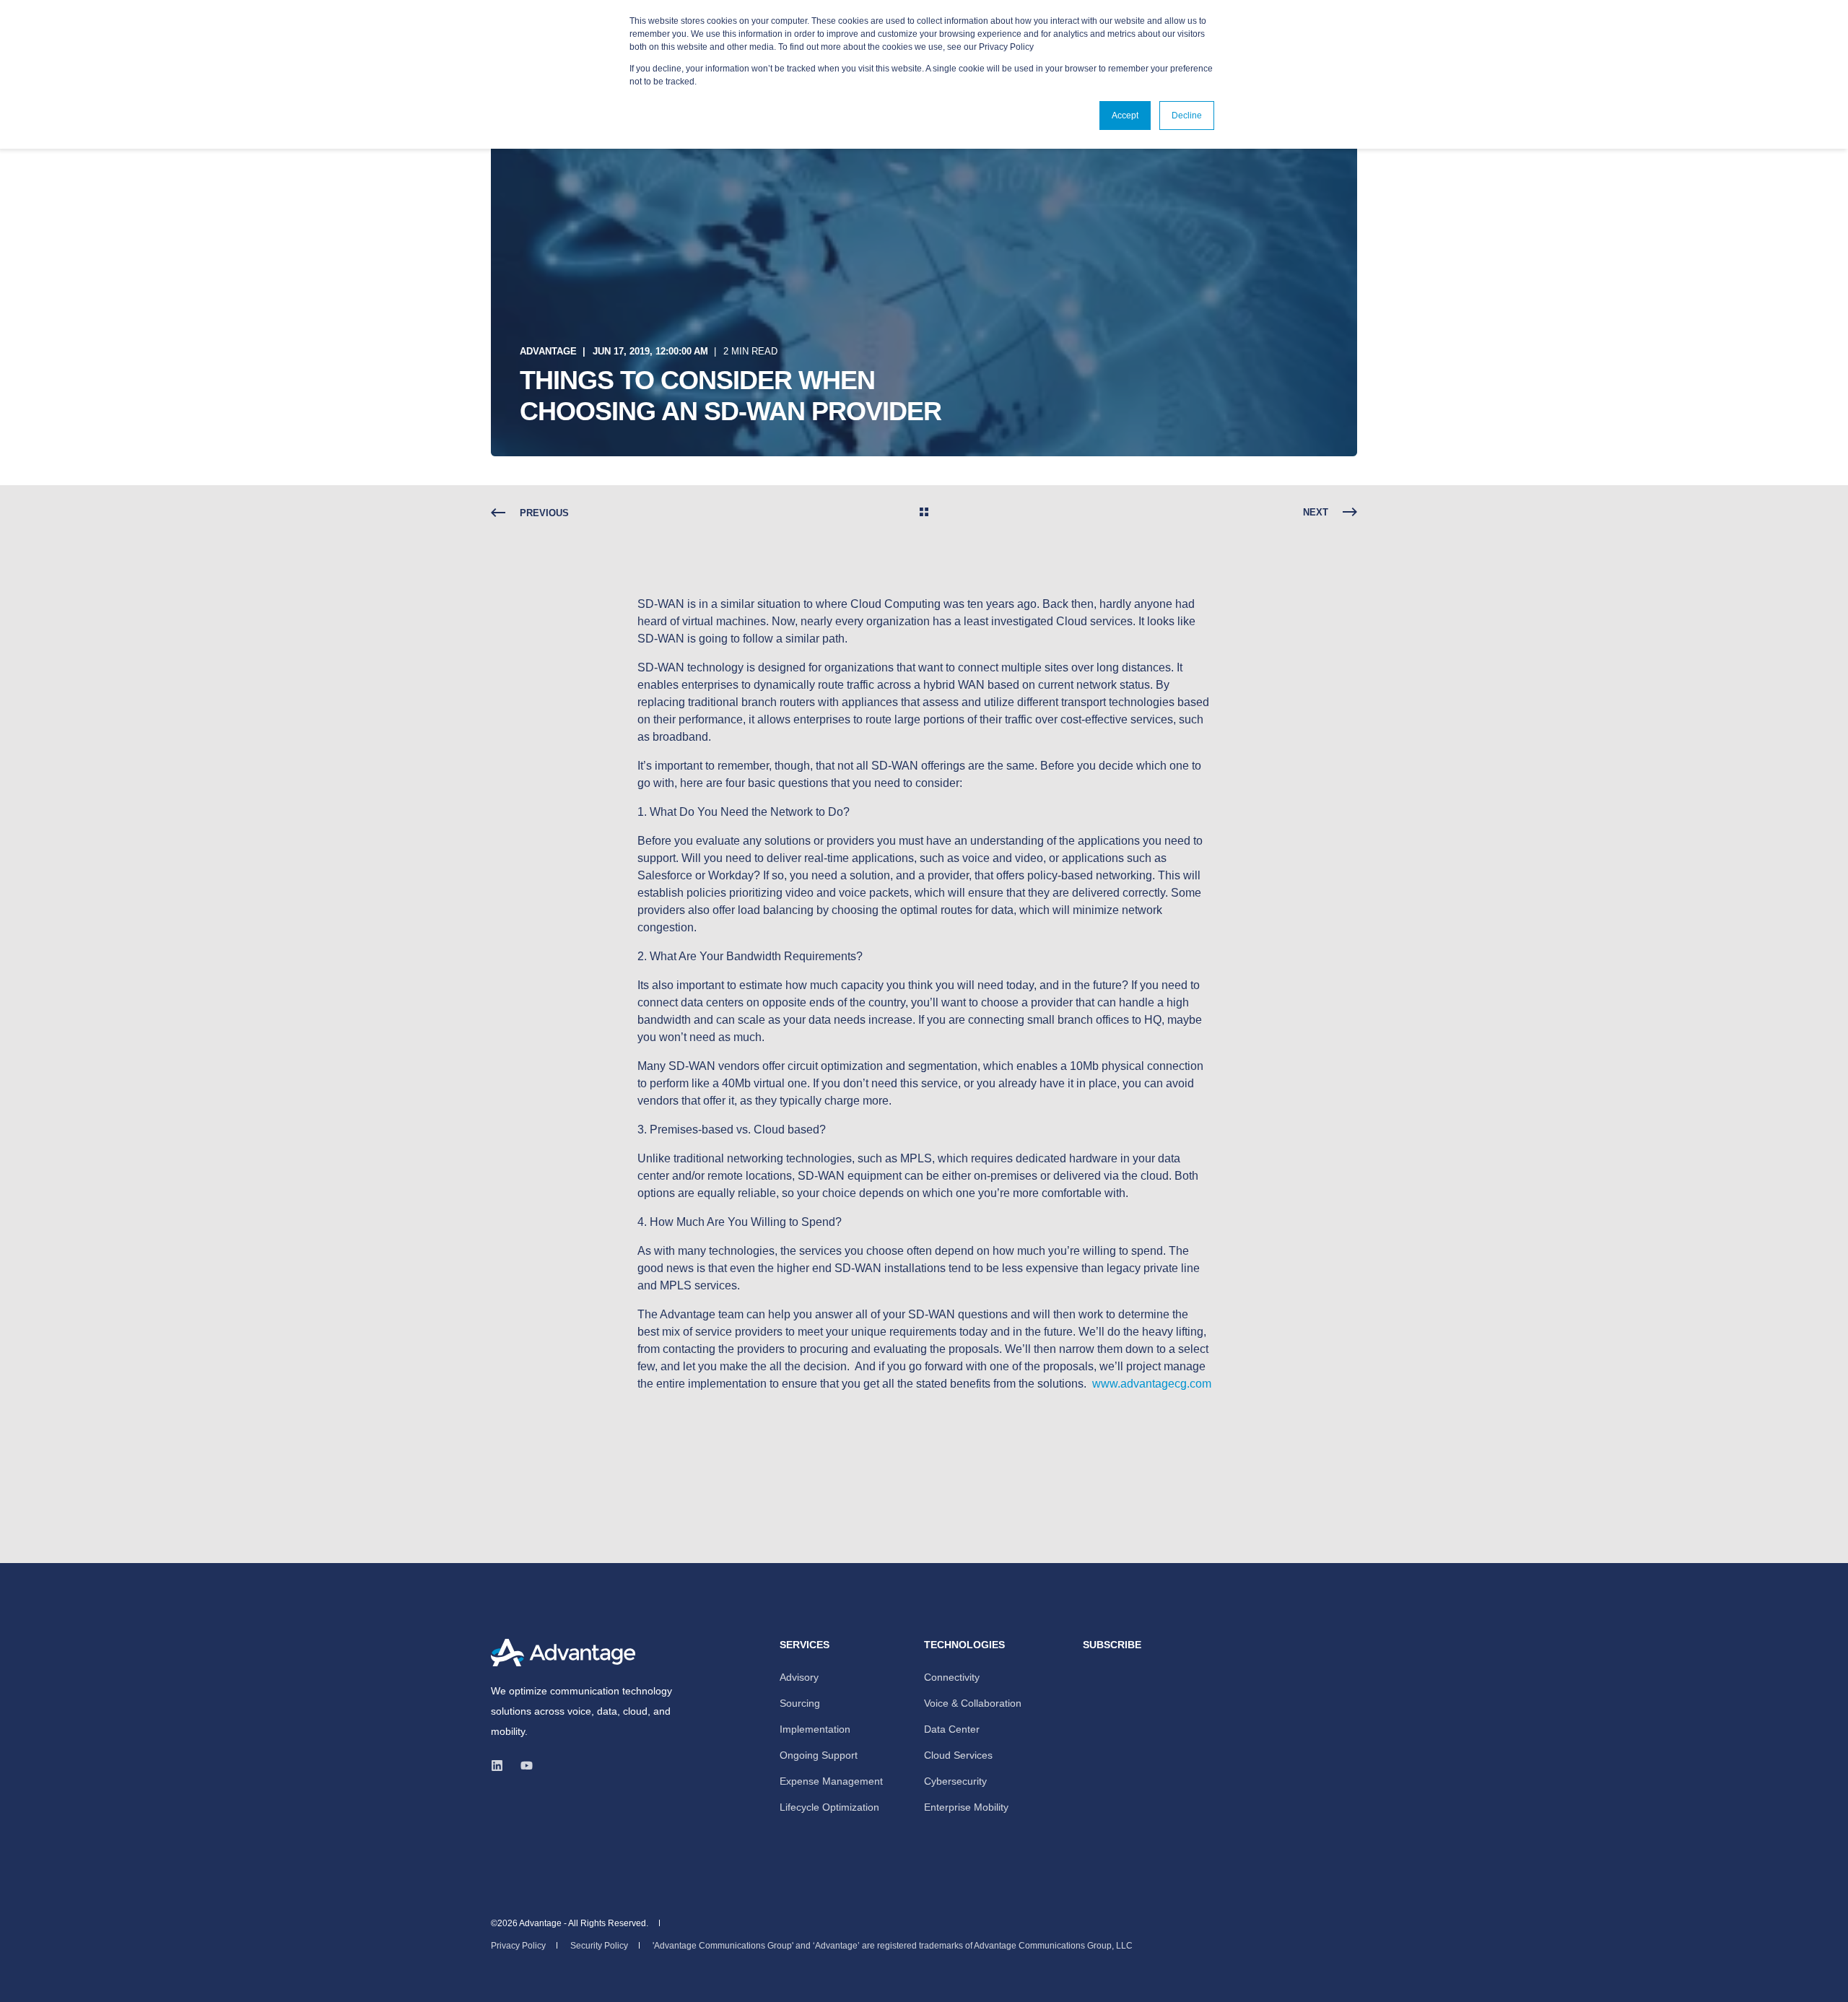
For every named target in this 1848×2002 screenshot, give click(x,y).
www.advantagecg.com (1152, 1384)
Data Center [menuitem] (952, 1729)
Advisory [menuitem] (799, 1677)
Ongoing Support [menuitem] (819, 1755)
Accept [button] (1125, 116)
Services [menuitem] (805, 1645)
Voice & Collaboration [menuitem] (973, 1703)
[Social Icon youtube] (522, 1766)
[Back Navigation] (924, 513)
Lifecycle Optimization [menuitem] (829, 1807)
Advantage (548, 351)
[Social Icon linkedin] (501, 1766)
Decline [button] (1187, 116)
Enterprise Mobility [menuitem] (966, 1807)
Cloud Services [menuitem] (958, 1755)
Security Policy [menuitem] (599, 1946)
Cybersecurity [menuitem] (955, 1781)
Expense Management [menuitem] (831, 1781)
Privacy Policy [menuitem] (518, 1946)
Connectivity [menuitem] (952, 1677)
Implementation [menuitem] (815, 1729)
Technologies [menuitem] (964, 1645)
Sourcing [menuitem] (800, 1703)
